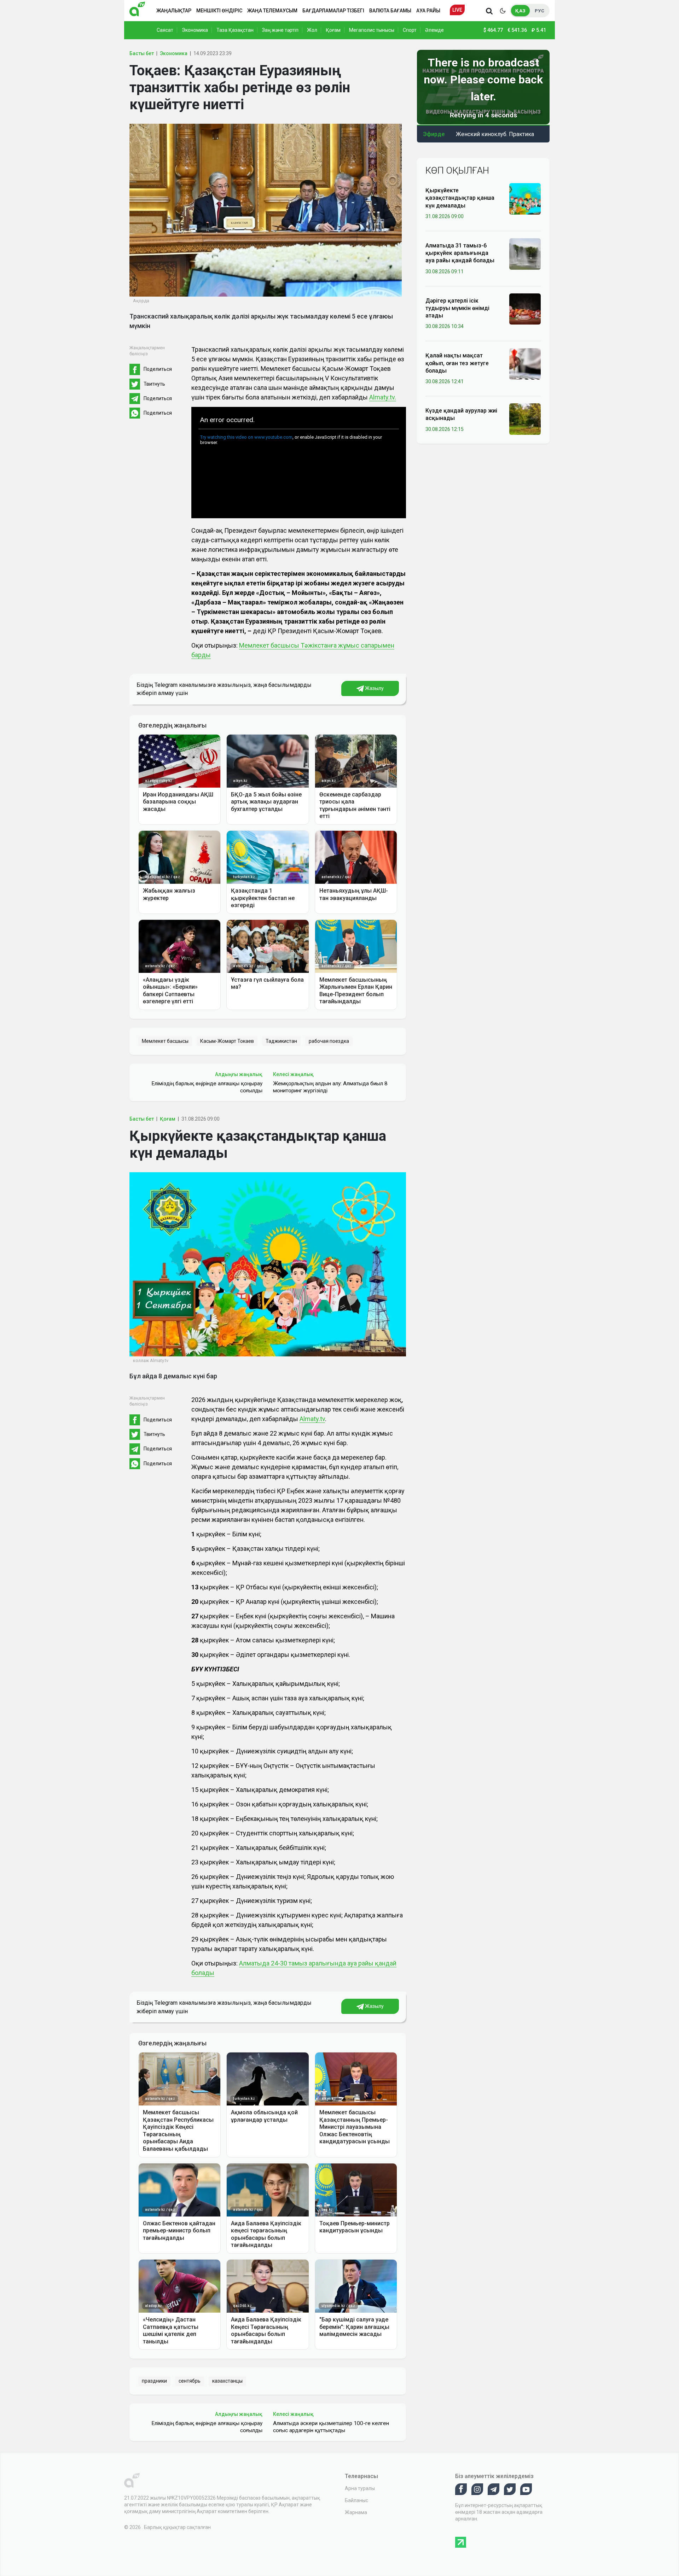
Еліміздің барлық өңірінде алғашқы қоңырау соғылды (207, 1087)
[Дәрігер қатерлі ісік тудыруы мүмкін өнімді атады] (525, 309)
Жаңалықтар (174, 11)
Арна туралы (360, 2488)
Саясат (165, 30)
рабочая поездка (329, 1041)
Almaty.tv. (383, 397)
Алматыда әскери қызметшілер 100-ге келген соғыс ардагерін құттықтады (331, 2427)
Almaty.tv (312, 1419)
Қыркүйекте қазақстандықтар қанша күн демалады (460, 198)
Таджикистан (281, 1041)
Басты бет (142, 53)
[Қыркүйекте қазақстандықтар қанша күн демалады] (525, 198)
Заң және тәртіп (280, 30)
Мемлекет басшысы (165, 1041)
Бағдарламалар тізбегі (333, 11)
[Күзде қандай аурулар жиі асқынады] (525, 419)
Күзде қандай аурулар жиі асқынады (461, 414)
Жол (312, 30)
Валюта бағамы (390, 11)
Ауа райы (428, 11)
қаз (520, 11)
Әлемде (434, 30)
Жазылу (374, 688)
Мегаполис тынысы (372, 30)
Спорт (410, 30)
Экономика (195, 30)
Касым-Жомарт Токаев (227, 1041)
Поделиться (158, 369)
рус (539, 11)
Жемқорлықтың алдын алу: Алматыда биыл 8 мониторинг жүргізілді (330, 1087)
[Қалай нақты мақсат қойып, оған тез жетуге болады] (525, 363)
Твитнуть (154, 384)
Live (457, 10)
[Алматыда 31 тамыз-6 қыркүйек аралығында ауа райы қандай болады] (525, 253)
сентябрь (190, 2381)
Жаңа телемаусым (272, 11)
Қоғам (333, 30)
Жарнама (356, 2512)
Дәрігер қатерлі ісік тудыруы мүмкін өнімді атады (457, 308)
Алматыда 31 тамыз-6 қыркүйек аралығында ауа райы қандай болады (460, 253)
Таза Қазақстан (235, 30)
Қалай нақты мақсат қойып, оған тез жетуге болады (457, 363)
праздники (154, 2381)
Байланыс (356, 2500)
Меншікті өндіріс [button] (219, 11)
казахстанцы (227, 2381)
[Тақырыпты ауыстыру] (503, 11)
